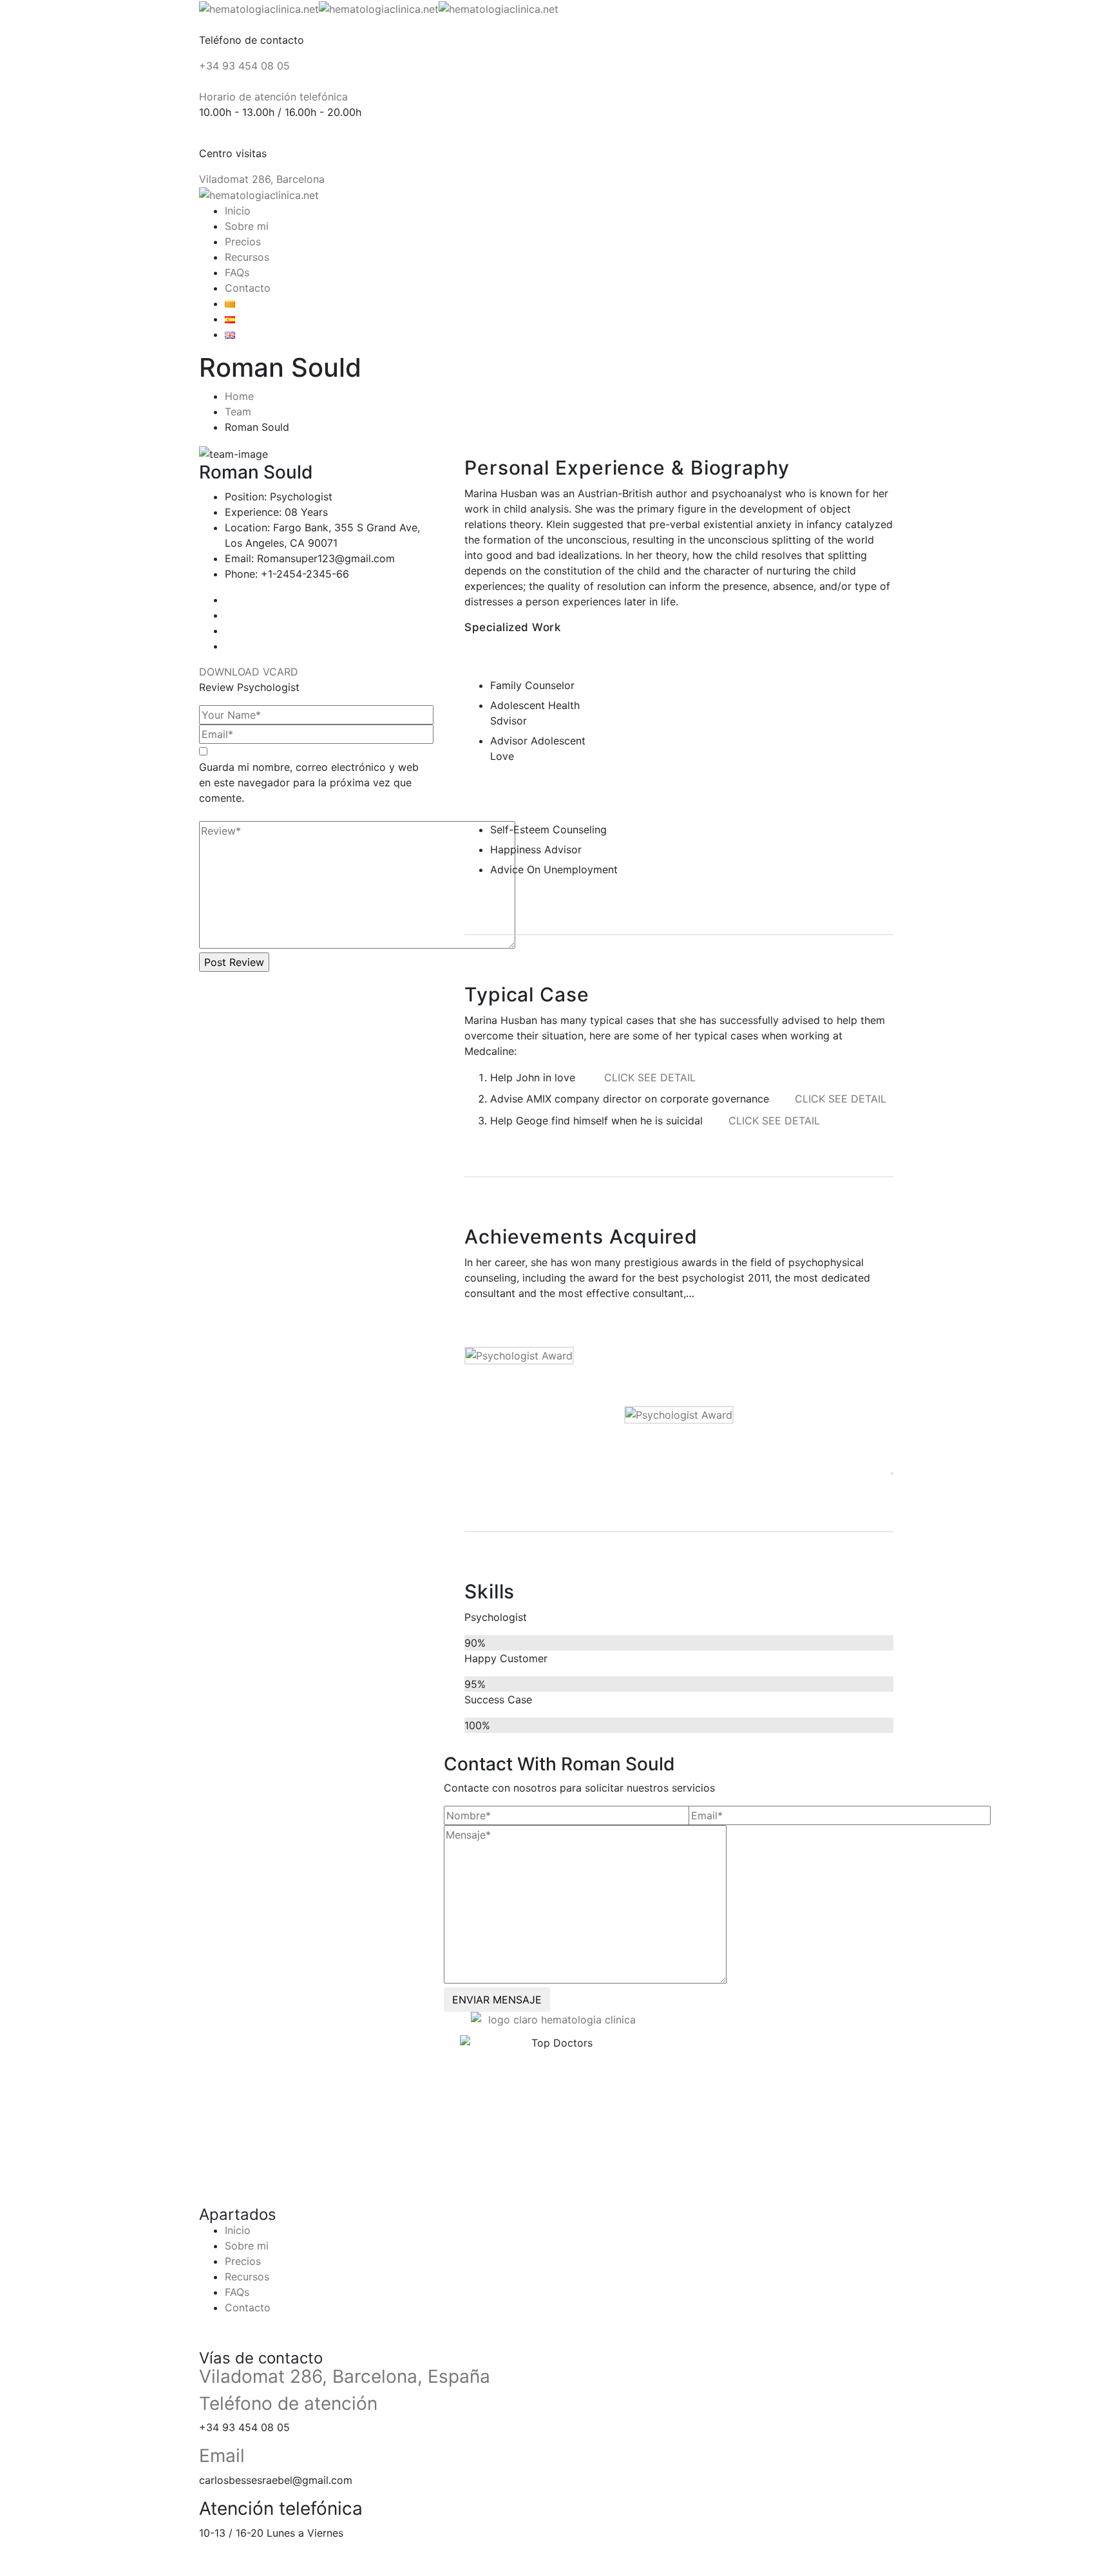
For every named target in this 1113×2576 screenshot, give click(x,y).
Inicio (238, 211)
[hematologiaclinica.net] (259, 8)
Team (238, 412)
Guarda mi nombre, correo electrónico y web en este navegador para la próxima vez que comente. (309, 782)
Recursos (247, 257)
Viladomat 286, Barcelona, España (345, 2376)
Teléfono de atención (288, 2403)
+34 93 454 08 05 (244, 66)
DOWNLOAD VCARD (250, 672)
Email (222, 2456)
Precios (243, 241)
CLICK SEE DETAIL (650, 1077)
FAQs (237, 272)
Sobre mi (247, 226)
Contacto (248, 288)
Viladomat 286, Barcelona (262, 179)
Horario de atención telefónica (273, 97)
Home (239, 396)
